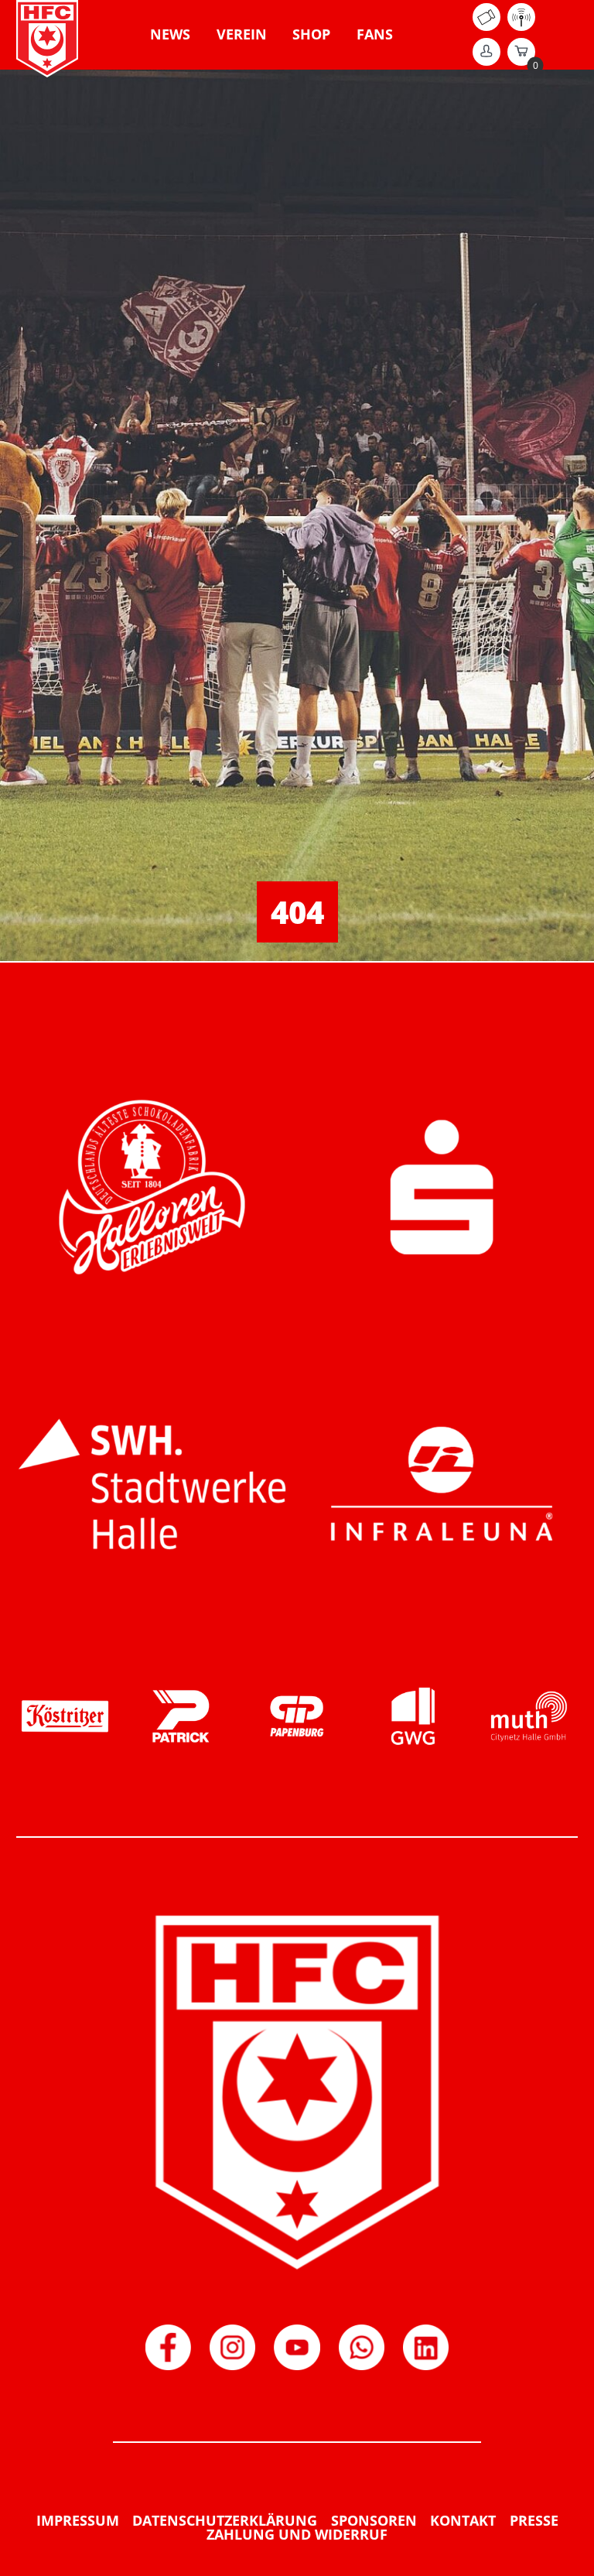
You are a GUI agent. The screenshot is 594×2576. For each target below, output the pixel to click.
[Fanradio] (521, 26)
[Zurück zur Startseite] (47, 39)
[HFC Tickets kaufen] (486, 26)
